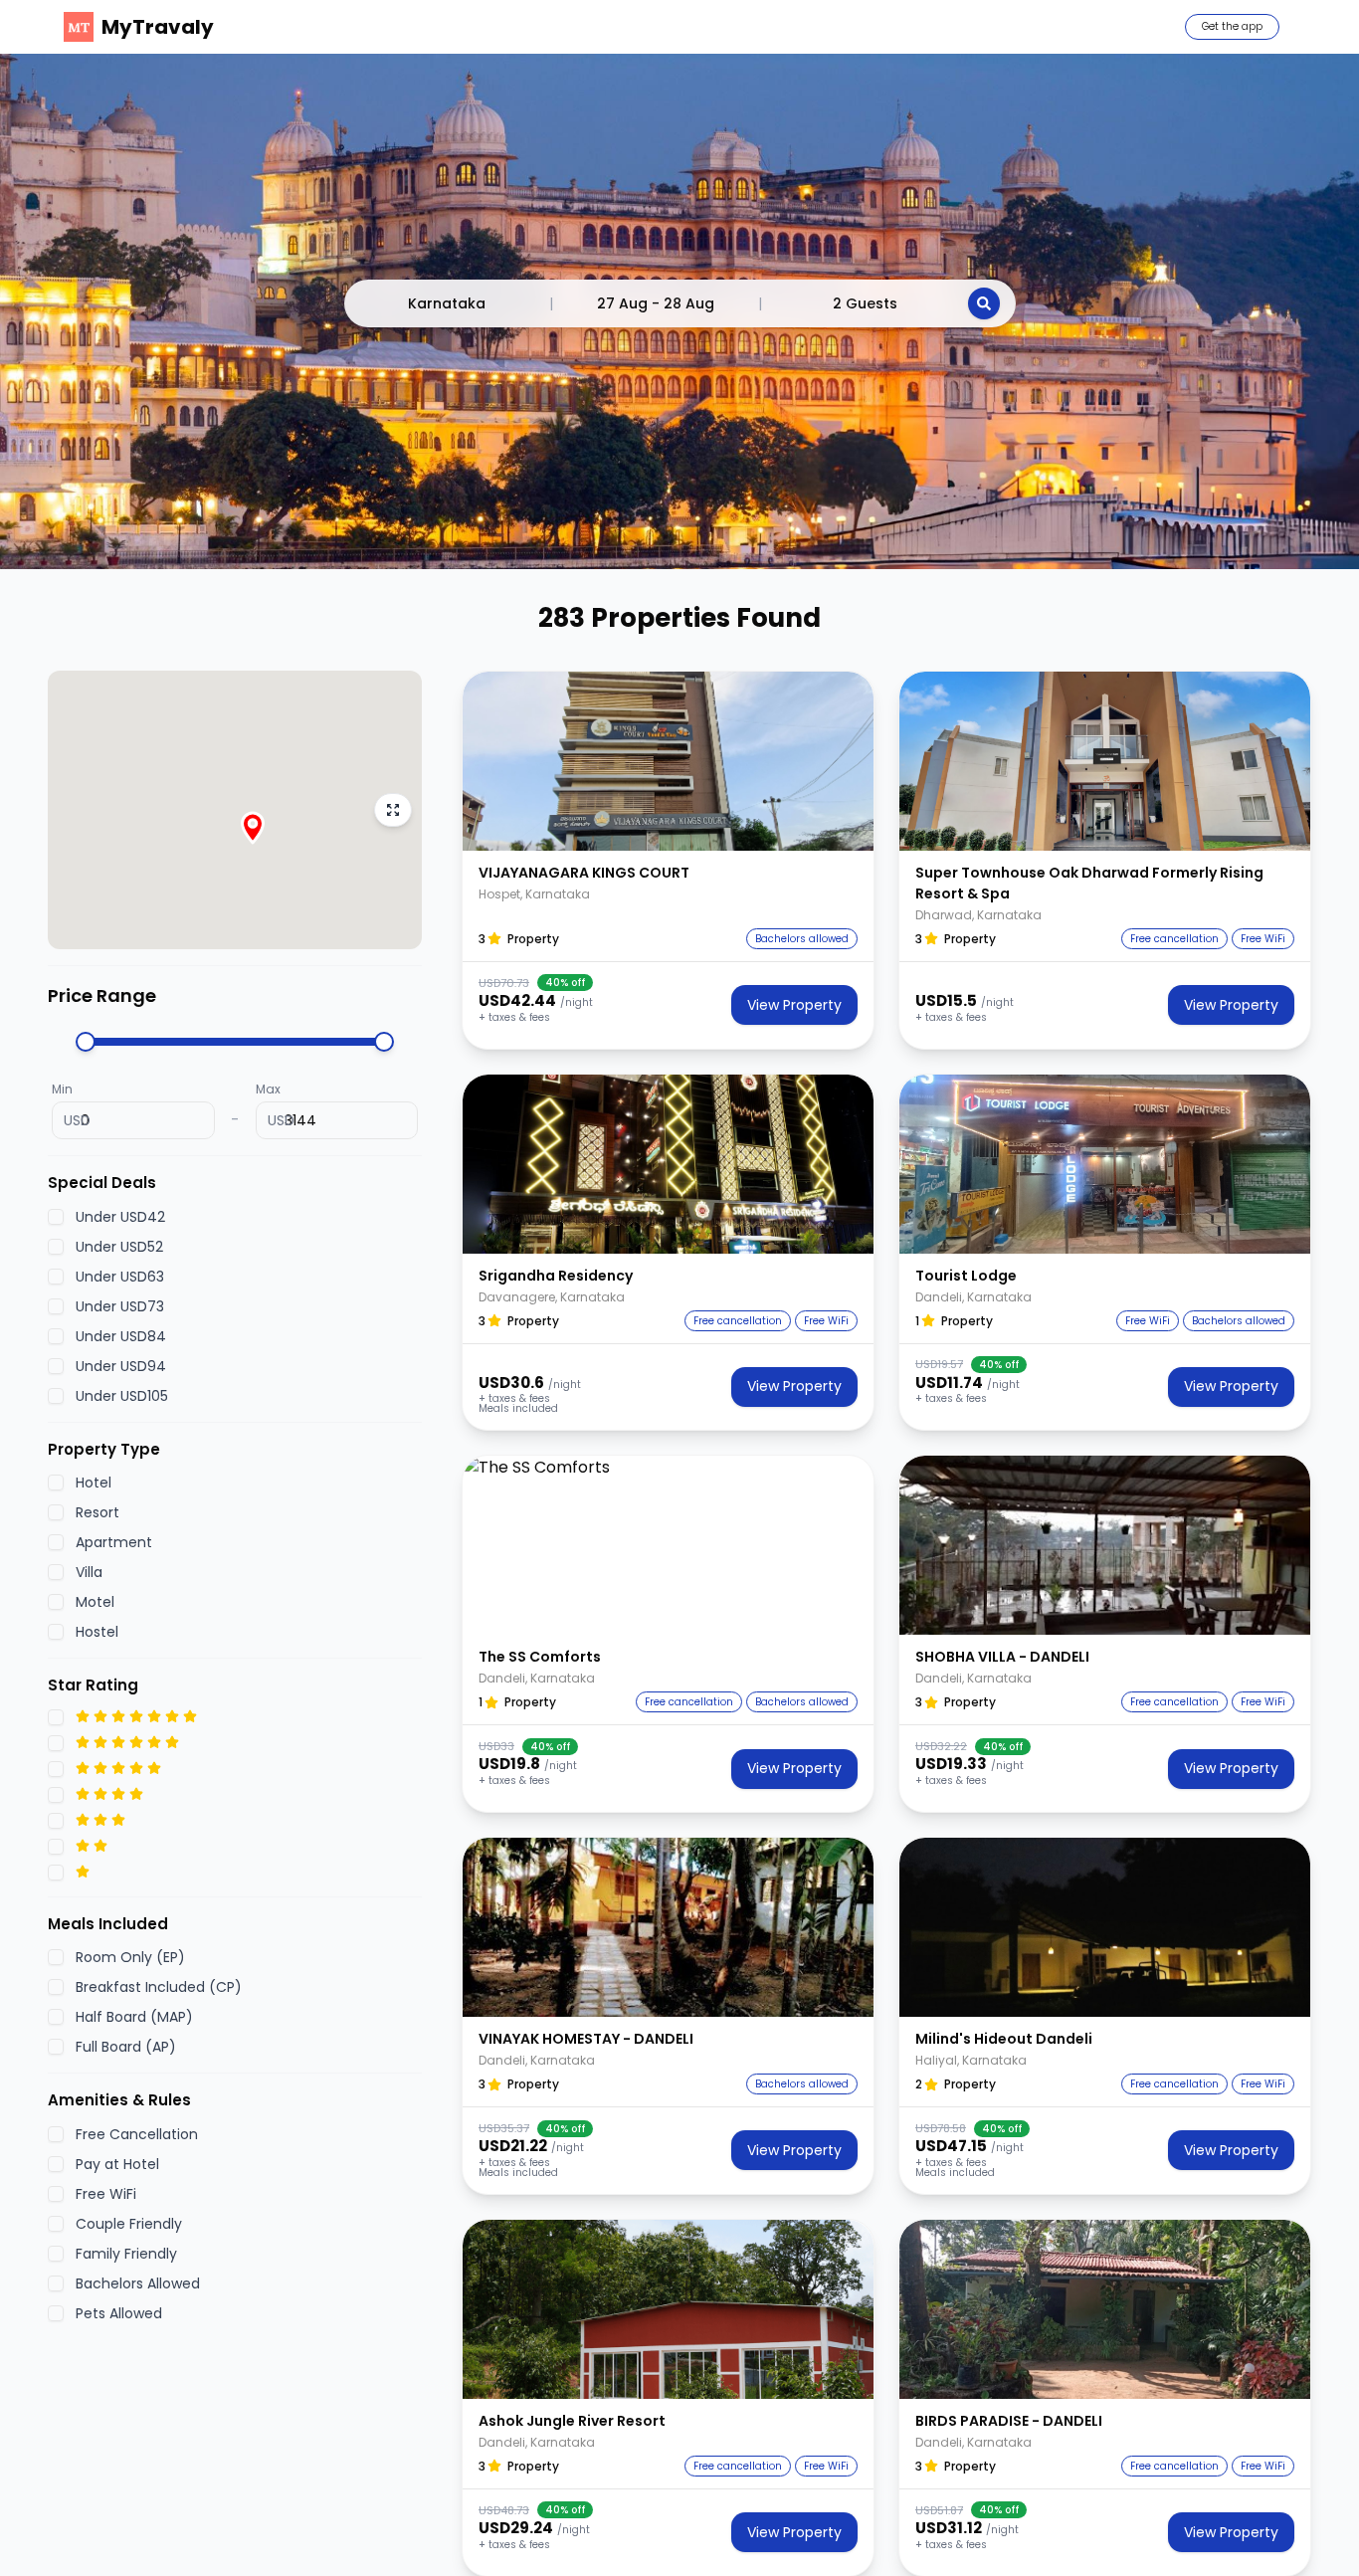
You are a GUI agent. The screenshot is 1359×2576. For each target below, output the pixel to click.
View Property (794, 1005)
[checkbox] (56, 1216)
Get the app (1232, 26)
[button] (668, 761)
